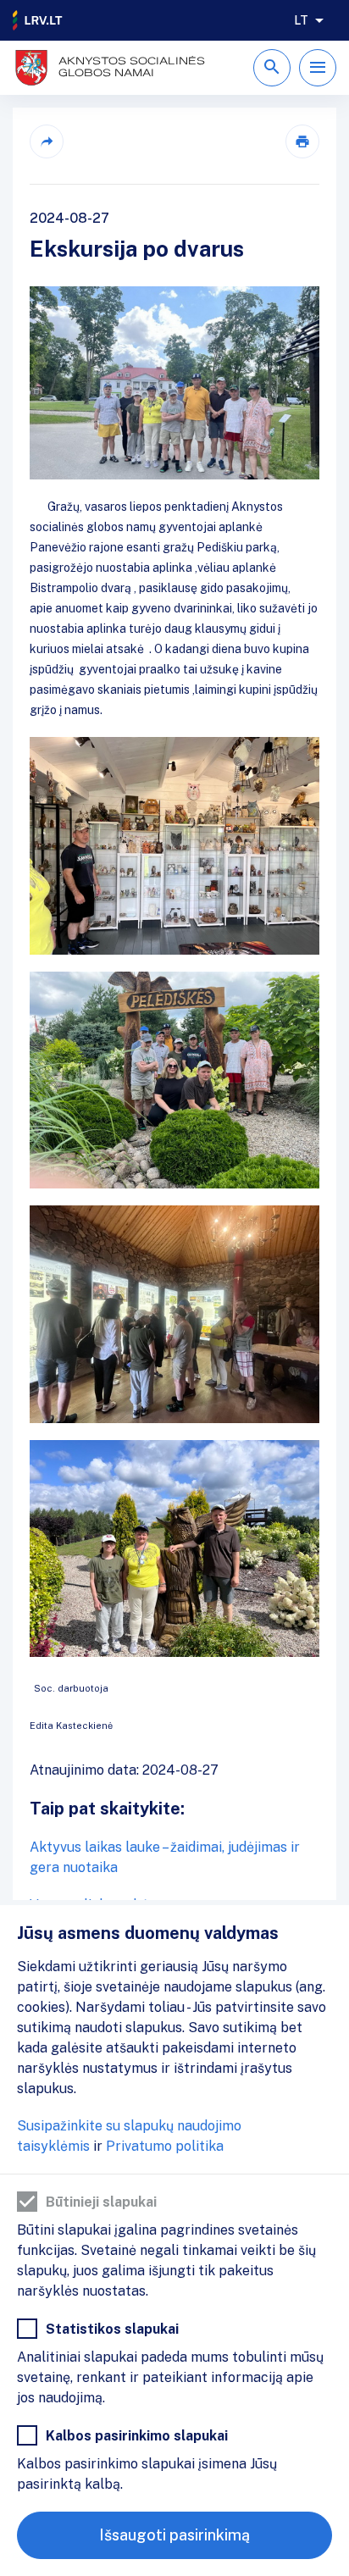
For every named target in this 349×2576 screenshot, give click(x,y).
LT (301, 20)
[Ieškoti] (272, 68)
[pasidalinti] (47, 141)
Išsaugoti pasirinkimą (174, 2535)
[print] (302, 141)
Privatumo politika (165, 2146)
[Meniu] (318, 68)
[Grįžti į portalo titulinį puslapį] (38, 20)
